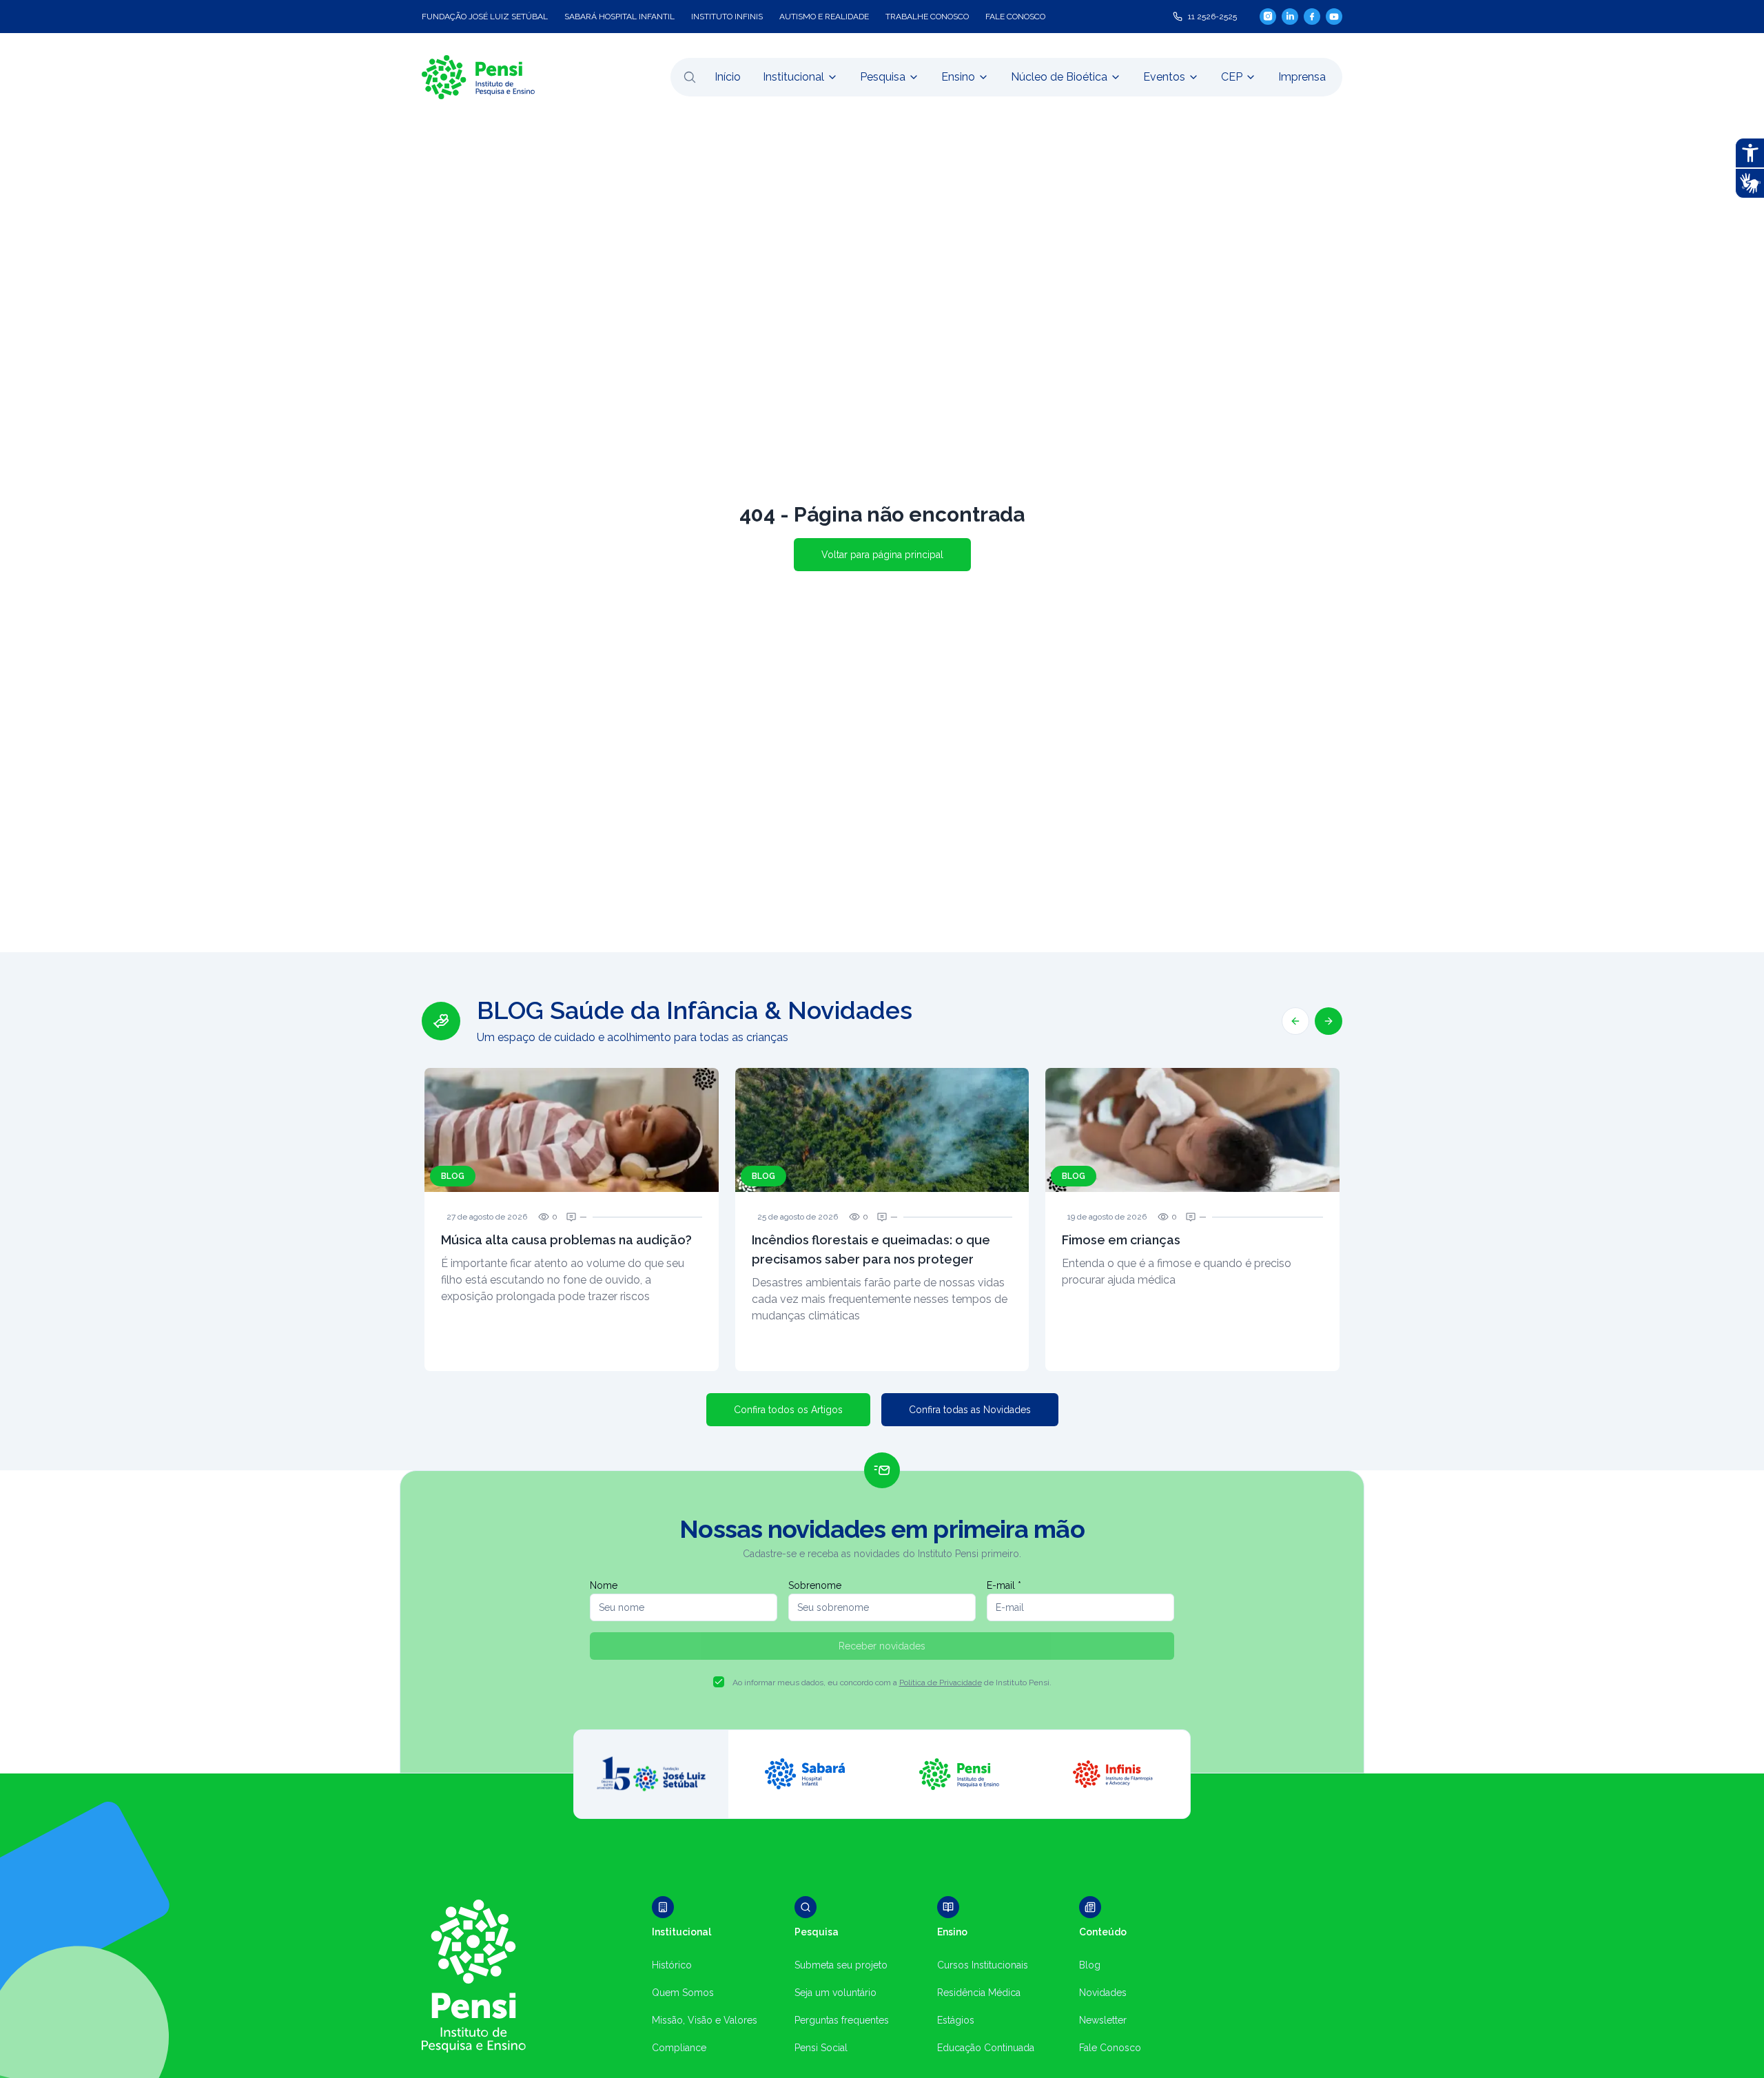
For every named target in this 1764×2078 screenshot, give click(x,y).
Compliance (679, 2048)
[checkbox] (719, 1682)
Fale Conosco (1110, 2048)
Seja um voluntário (835, 1993)
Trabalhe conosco (927, 17)
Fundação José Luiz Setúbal (485, 17)
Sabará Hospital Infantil (619, 17)
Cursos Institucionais (983, 1965)
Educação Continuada (986, 2048)
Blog (1090, 1965)
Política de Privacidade (941, 1683)
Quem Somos (683, 1993)
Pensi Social (821, 2048)
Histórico (672, 1965)
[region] (882, 1184)
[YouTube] (1334, 17)
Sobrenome (815, 1585)
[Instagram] (1268, 16)
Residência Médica (979, 1993)
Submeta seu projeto (841, 1965)
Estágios (956, 2020)
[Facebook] (1312, 17)
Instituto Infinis (727, 17)
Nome (604, 1585)
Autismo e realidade (824, 17)
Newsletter (1103, 2020)
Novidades (1103, 1993)
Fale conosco (1015, 17)
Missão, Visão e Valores (705, 2020)
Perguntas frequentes (842, 2020)
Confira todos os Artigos (788, 1410)
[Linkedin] (1290, 17)
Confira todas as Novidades (970, 1410)
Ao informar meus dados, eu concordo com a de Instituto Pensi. (892, 1683)
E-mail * (1004, 1585)
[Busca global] (690, 77)
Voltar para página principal (882, 555)
